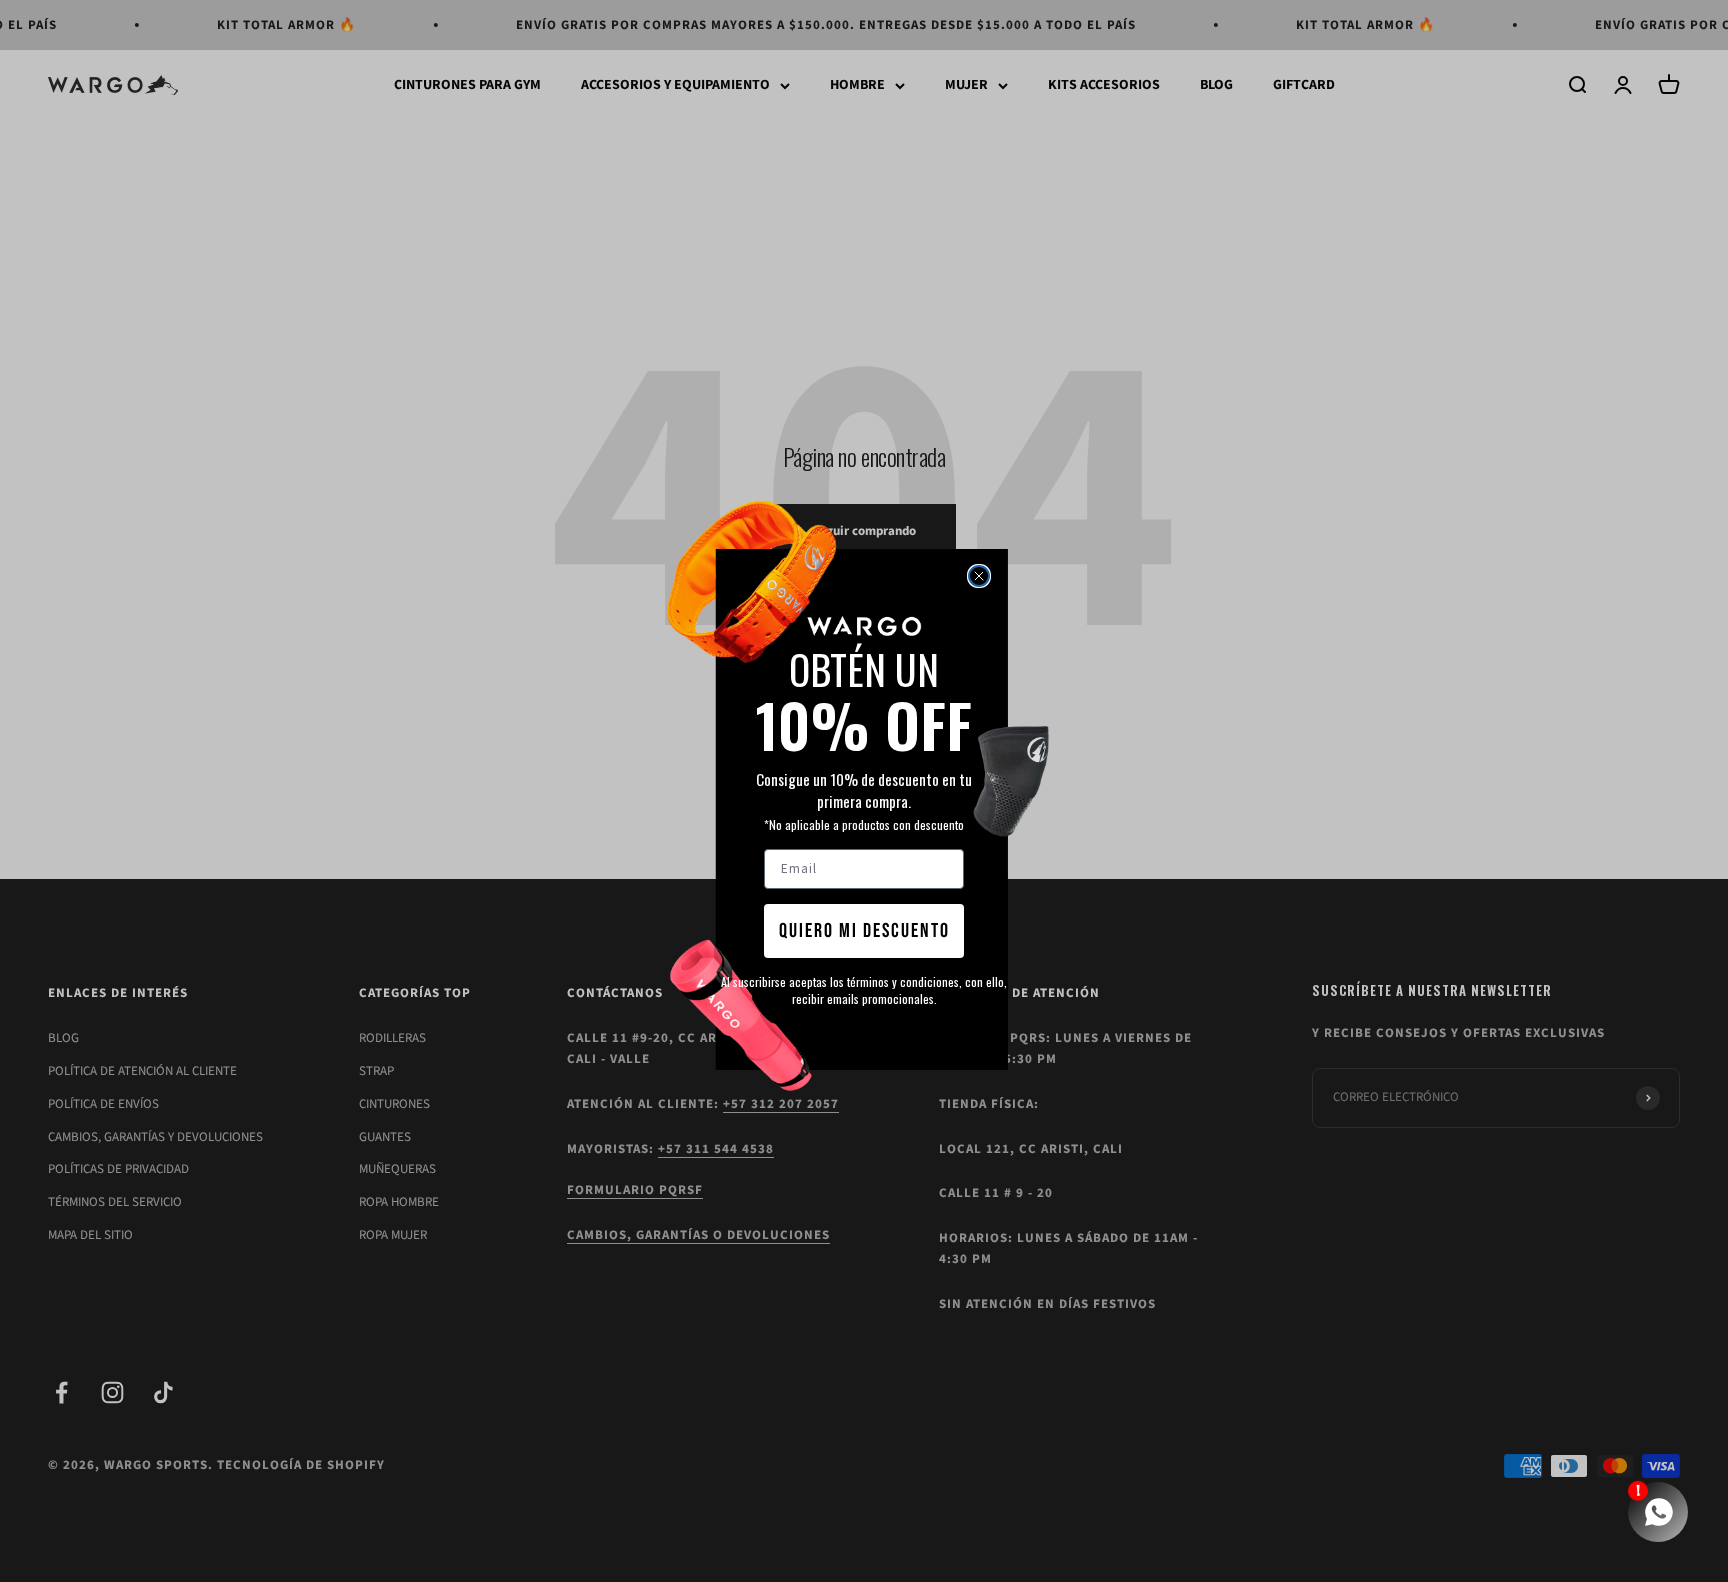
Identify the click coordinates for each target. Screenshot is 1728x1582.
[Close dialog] (979, 576)
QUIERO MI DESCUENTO (864, 931)
